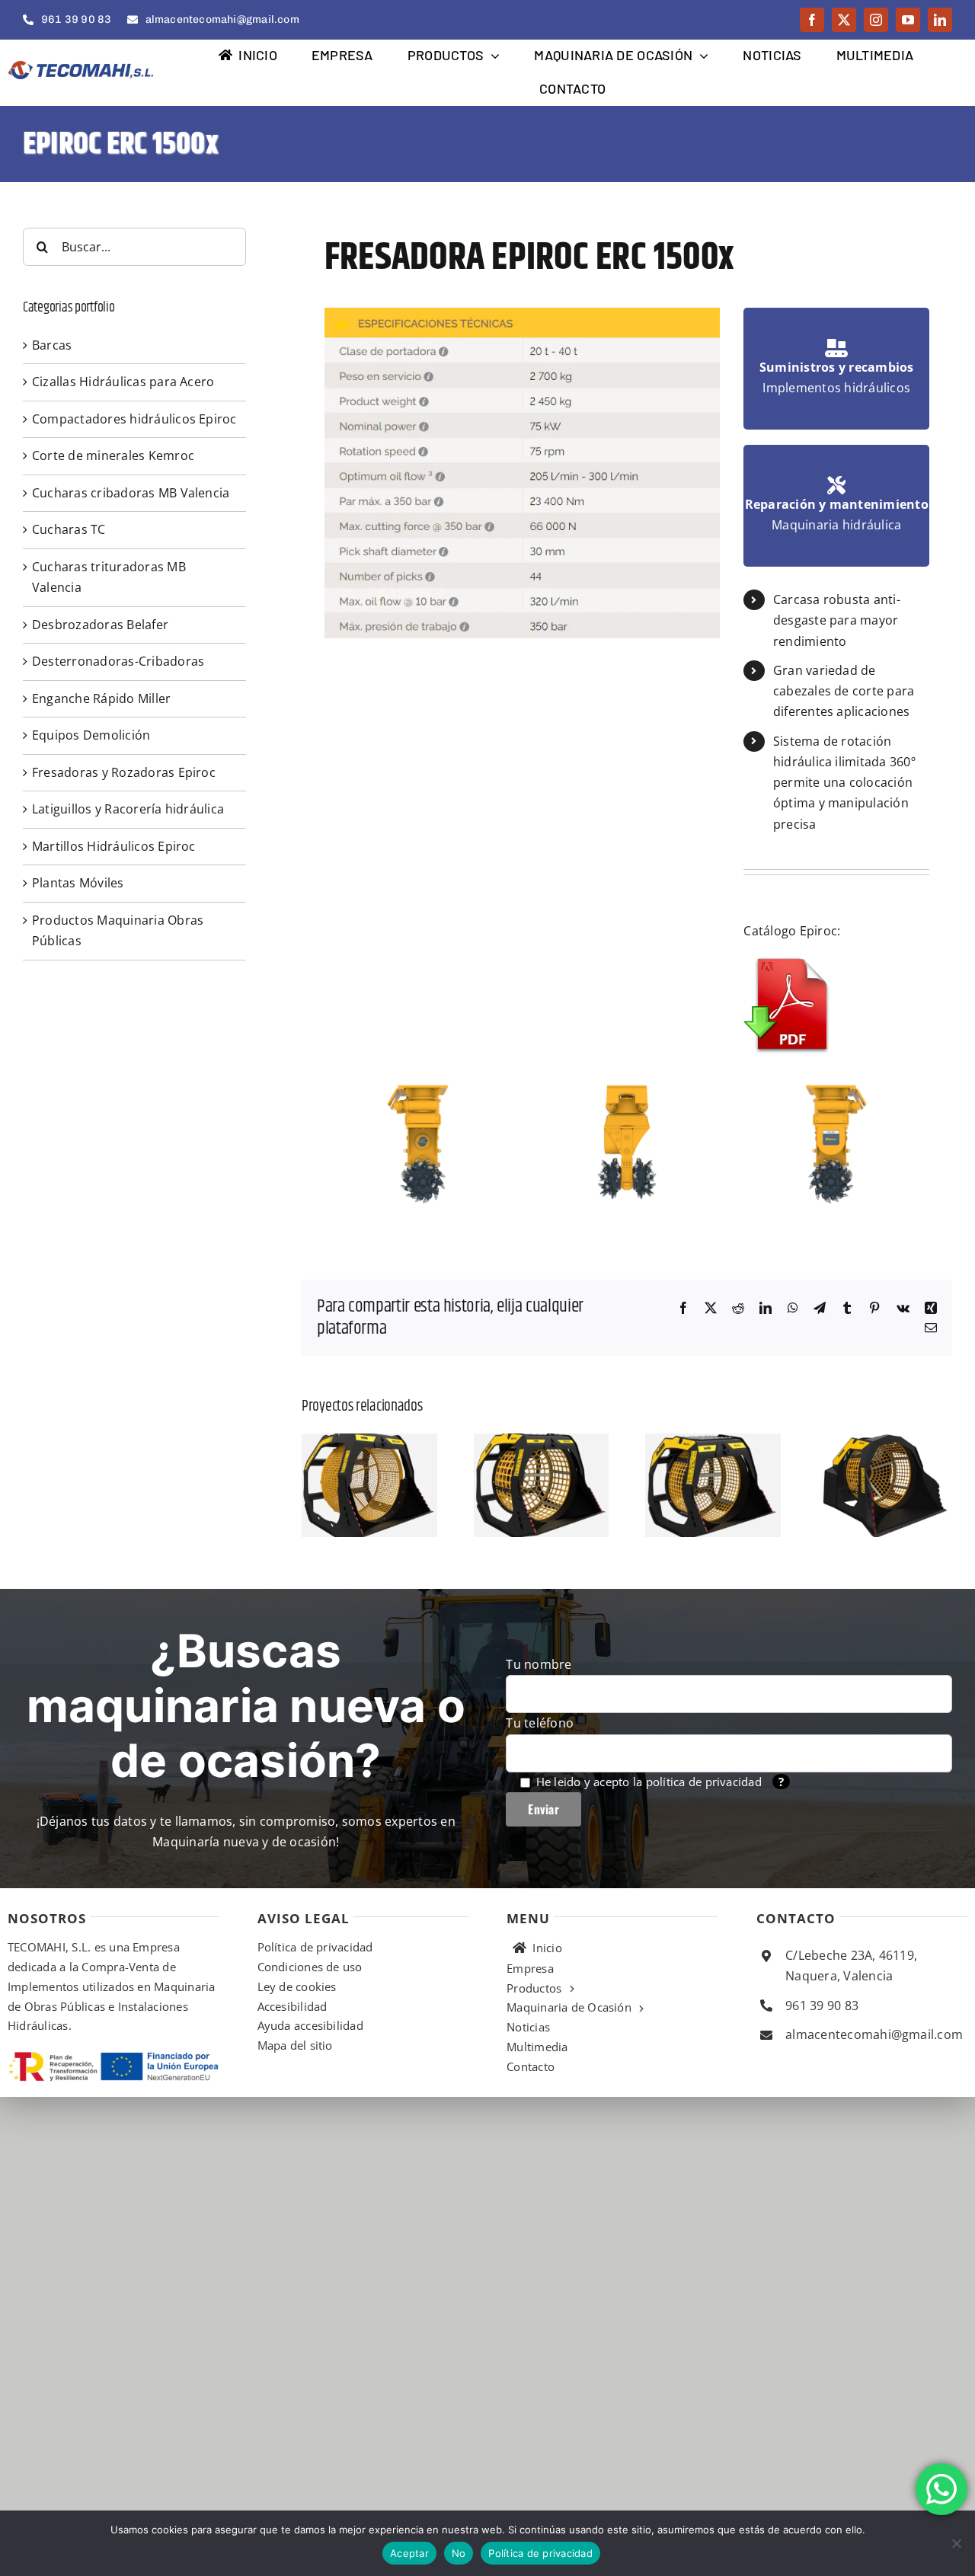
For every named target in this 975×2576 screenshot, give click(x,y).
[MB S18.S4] (542, 1442)
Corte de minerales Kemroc (113, 455)
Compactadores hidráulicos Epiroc (134, 419)
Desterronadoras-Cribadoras (118, 661)
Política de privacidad (540, 2553)
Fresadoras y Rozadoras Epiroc (124, 772)
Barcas (52, 345)
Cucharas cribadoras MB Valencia (131, 493)
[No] (956, 2543)
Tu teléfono (540, 1723)
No (459, 2553)
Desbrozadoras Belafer (100, 625)
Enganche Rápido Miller (101, 698)
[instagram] (876, 20)
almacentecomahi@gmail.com (874, 2034)
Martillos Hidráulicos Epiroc (114, 846)
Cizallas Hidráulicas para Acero (123, 382)
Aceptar (409, 2553)
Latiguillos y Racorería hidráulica (128, 809)
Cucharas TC (69, 529)
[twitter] (844, 20)
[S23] (369, 1442)
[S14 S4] (713, 1442)
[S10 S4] (885, 1442)
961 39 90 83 (822, 2006)
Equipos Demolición (91, 735)
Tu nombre (539, 1664)
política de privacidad (704, 1782)
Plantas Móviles (78, 883)
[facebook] (812, 20)
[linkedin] (940, 20)
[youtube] (908, 20)
